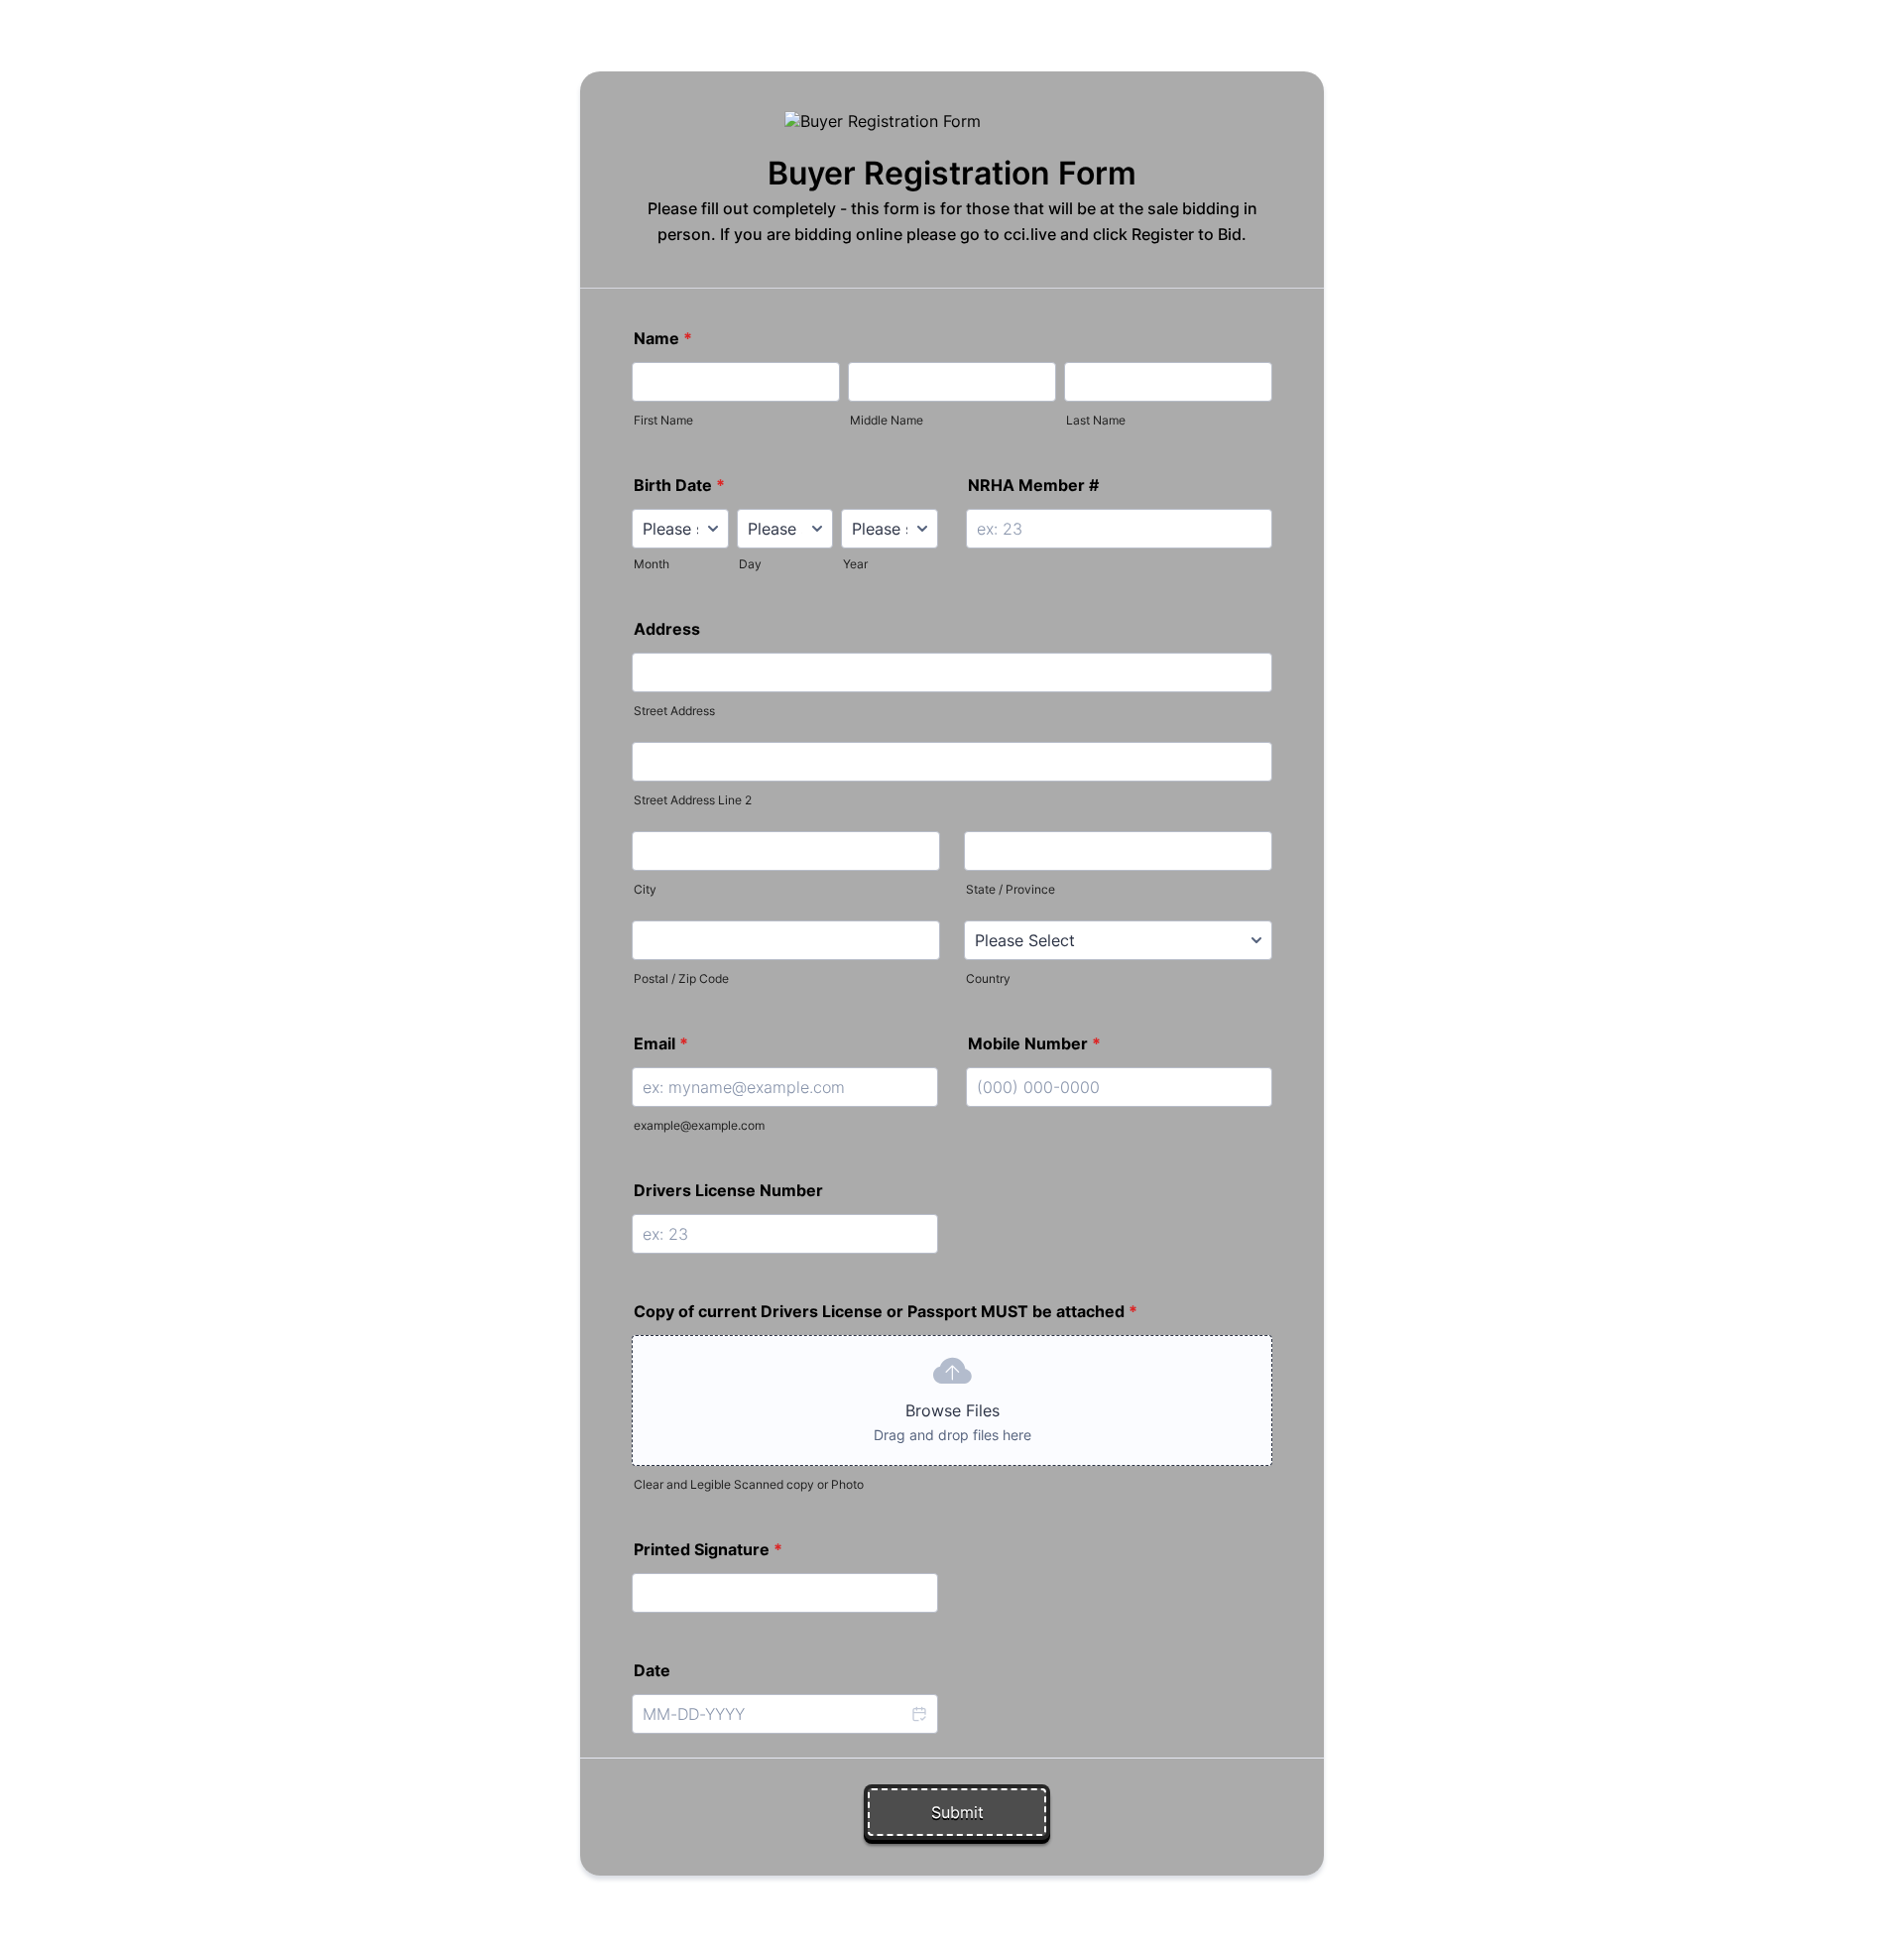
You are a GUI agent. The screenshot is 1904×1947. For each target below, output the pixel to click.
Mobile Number (1034, 1043)
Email (661, 1043)
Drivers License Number (728, 1190)
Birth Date (679, 485)
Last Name (1096, 420)
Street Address (674, 711)
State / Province (1011, 889)
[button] (918, 1714)
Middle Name (887, 420)
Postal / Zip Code (681, 978)
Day (750, 564)
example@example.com (699, 1125)
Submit (957, 1812)
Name (663, 338)
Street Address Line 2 (693, 800)
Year (855, 564)
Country (988, 978)
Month (652, 564)
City (645, 889)
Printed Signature (708, 1549)
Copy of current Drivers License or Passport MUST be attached (886, 1311)
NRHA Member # (1033, 485)
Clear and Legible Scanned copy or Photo (749, 1484)
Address (667, 629)
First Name (663, 420)
